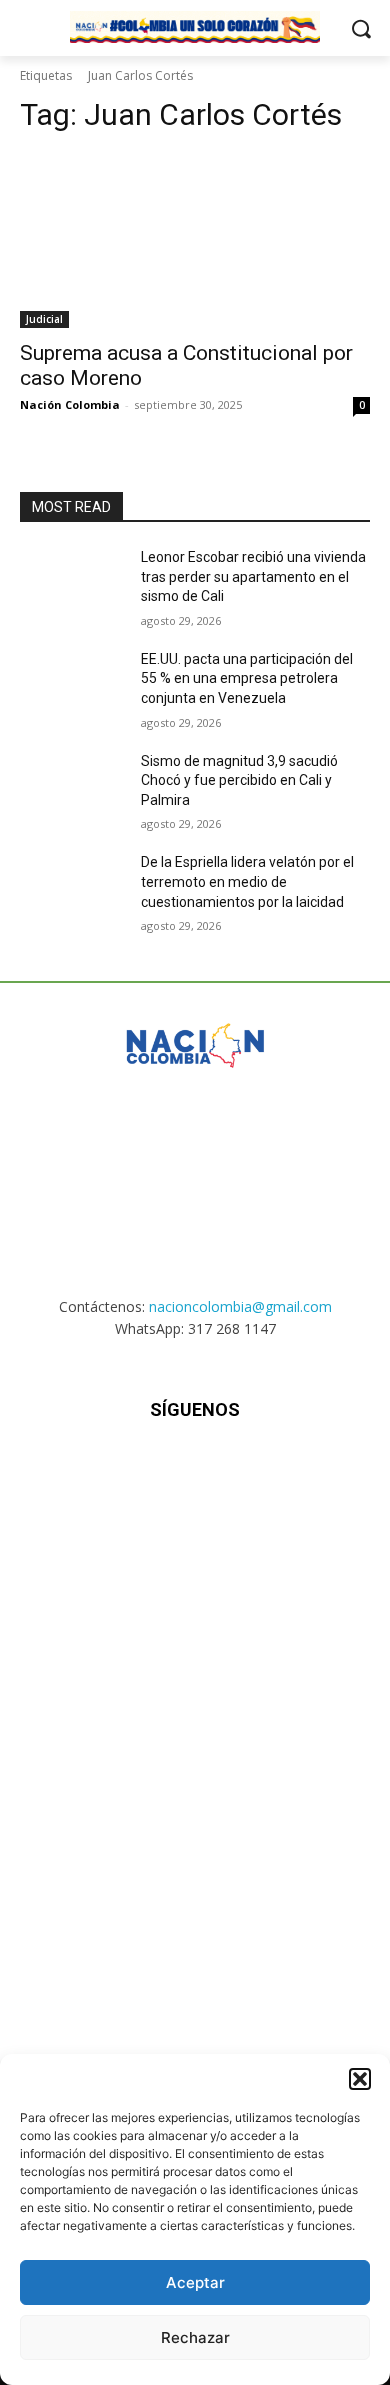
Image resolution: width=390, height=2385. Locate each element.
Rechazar (195, 2337)
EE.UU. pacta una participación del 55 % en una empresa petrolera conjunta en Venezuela (247, 678)
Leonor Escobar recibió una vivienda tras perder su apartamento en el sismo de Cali (253, 576)
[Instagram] (145, 1469)
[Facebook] (96, 1469)
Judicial (44, 319)
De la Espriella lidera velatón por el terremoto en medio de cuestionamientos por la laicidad (247, 881)
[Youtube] (293, 1469)
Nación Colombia (70, 404)
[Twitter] (244, 1469)
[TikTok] (194, 1469)
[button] (360, 2079)
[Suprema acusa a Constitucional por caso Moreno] (195, 240)
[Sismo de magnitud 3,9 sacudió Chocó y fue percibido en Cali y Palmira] (72, 789)
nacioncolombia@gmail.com (240, 1306)
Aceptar (195, 2282)
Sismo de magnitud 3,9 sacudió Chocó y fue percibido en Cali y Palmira (239, 780)
